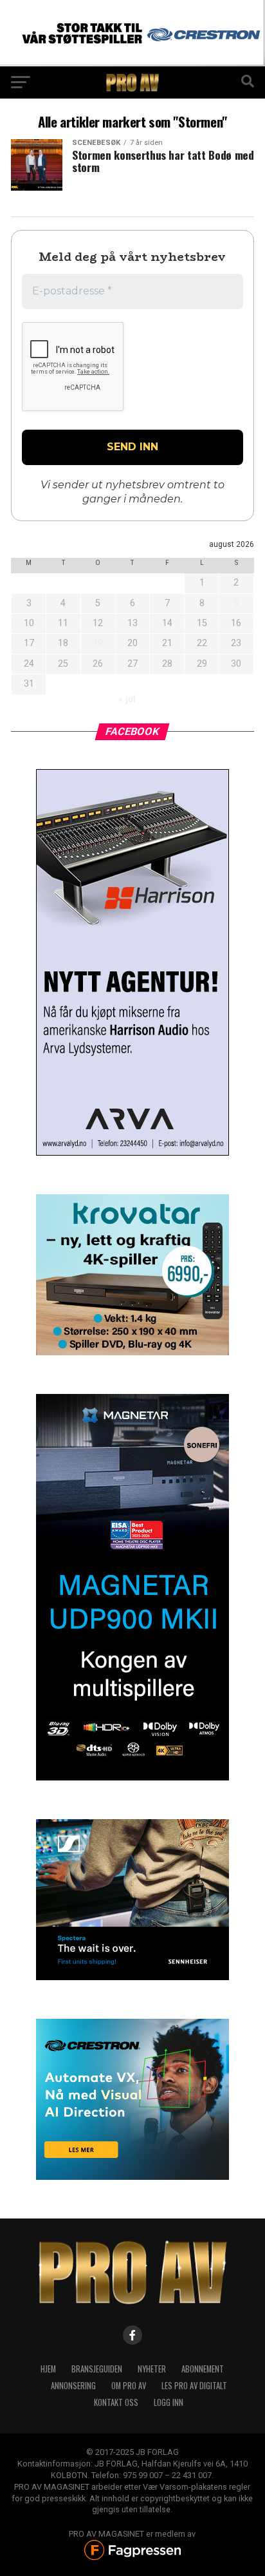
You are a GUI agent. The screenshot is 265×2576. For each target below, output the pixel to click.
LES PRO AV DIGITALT (194, 2386)
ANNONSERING (73, 2386)
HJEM (48, 2369)
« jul (127, 699)
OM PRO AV (129, 2386)
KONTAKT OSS (116, 2402)
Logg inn (169, 2402)
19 (98, 643)
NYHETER (152, 2369)
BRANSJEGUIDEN (97, 2369)
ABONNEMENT (203, 2369)
